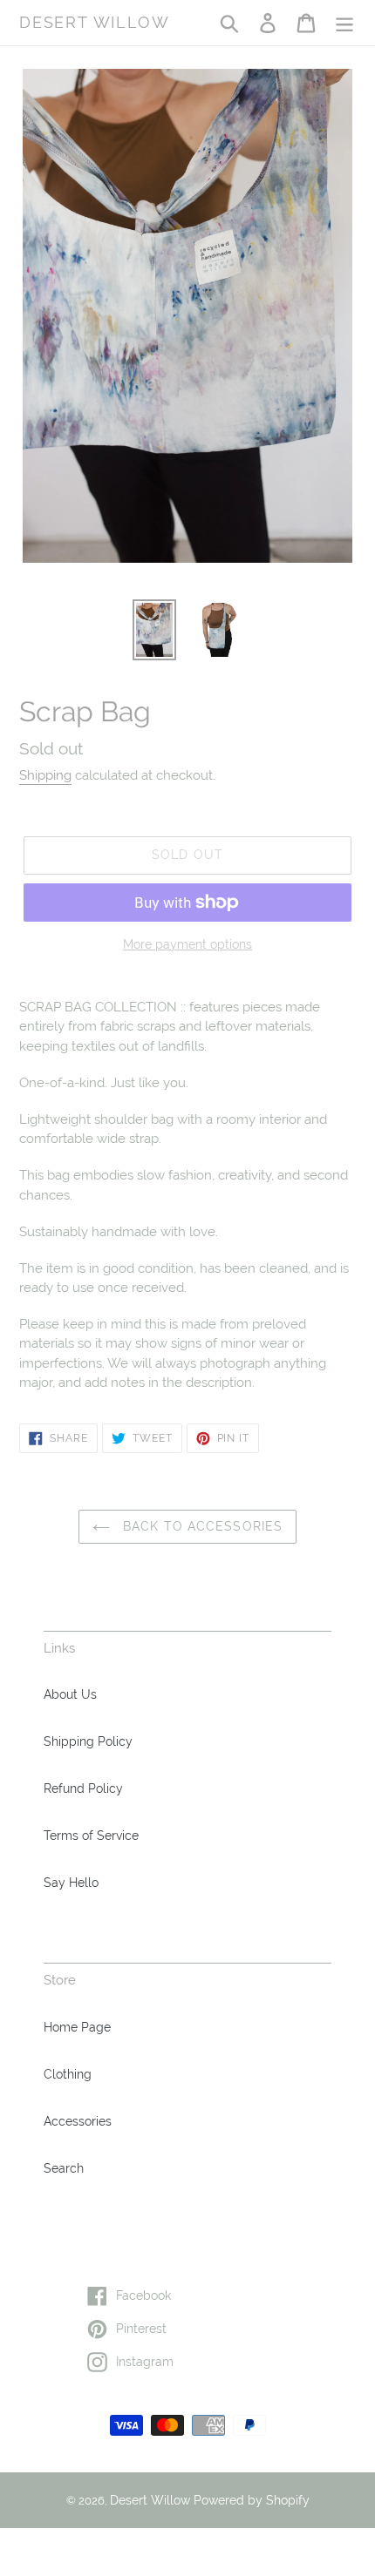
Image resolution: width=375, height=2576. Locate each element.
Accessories (78, 2121)
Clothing (68, 2074)
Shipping (45, 775)
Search (64, 2168)
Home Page (77, 2027)
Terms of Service (91, 1836)
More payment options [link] (187, 944)
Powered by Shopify (252, 2500)
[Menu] (344, 23)
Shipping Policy (88, 1741)
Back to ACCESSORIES (201, 1526)
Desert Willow (94, 22)
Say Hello (71, 1883)
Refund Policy (83, 1788)
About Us (70, 1694)
